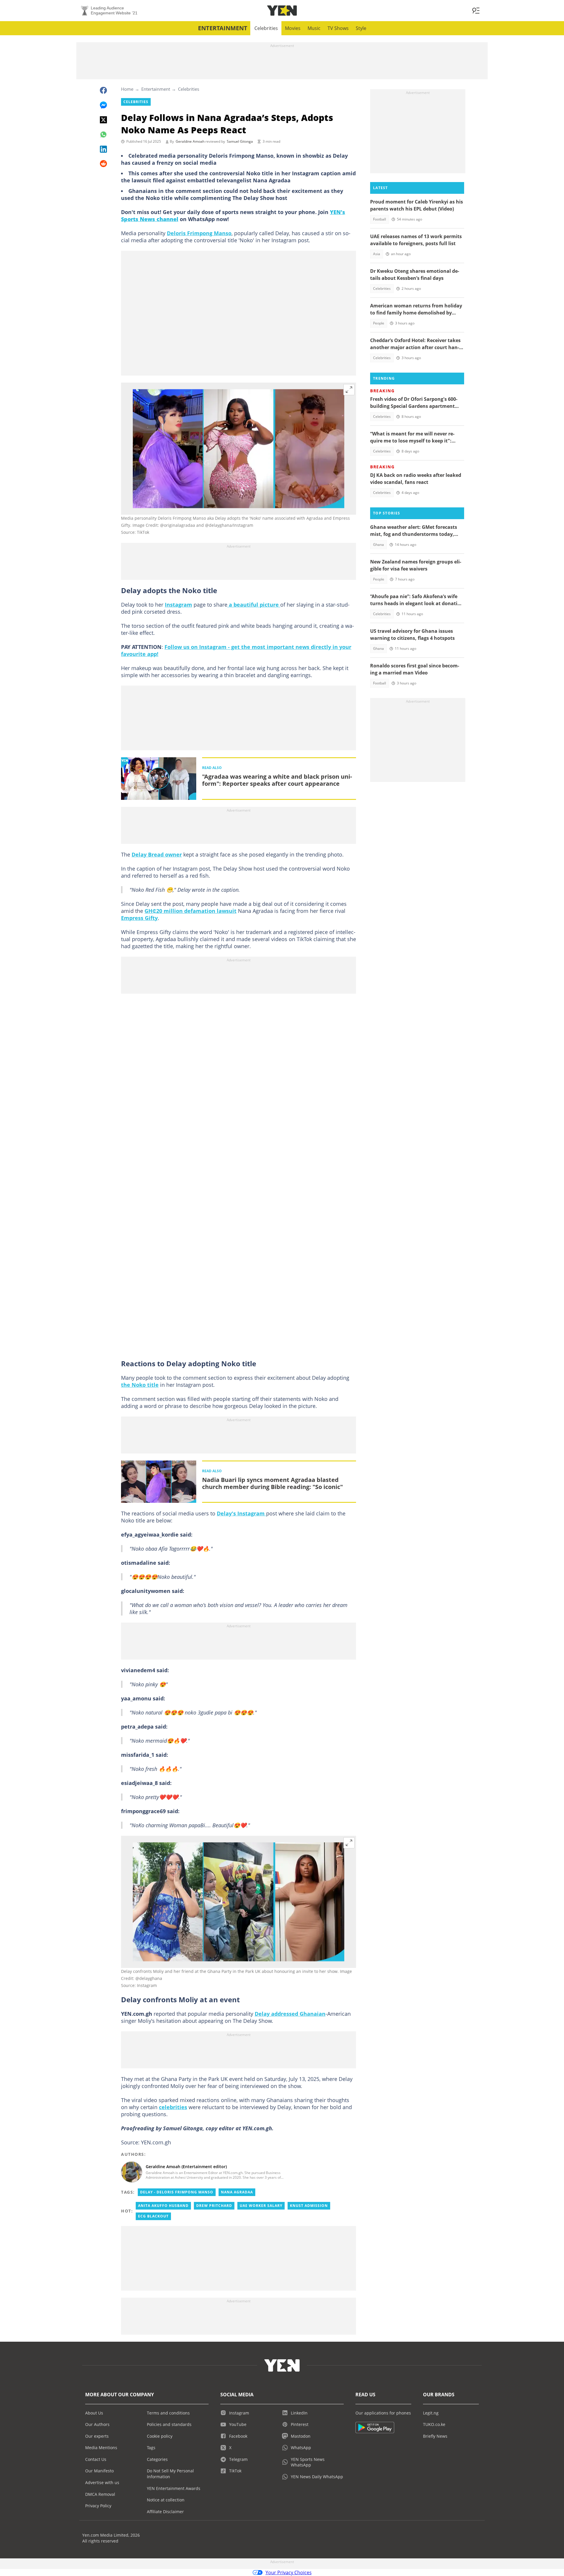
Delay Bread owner (157, 854)
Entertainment (223, 28)
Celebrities (266, 28)
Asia (377, 254)
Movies (293, 28)
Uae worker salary (261, 2206)
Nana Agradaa (237, 2192)
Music (314, 28)
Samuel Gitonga (240, 141)
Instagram (178, 605)
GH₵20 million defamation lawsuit (190, 911)
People (379, 323)
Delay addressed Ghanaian (290, 2014)
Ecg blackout (153, 2216)
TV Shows (338, 28)
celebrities (173, 2107)
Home (127, 89)
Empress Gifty (139, 918)
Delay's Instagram (241, 1513)
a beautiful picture (254, 605)
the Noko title (140, 1385)
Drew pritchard (214, 2206)
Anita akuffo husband (163, 2206)
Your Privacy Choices (289, 2572)
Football (380, 219)
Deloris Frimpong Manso (199, 233)
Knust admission (309, 2206)
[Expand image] (349, 390)
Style (361, 28)
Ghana (378, 545)
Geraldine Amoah (190, 141)
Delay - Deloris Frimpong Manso (177, 2192)
